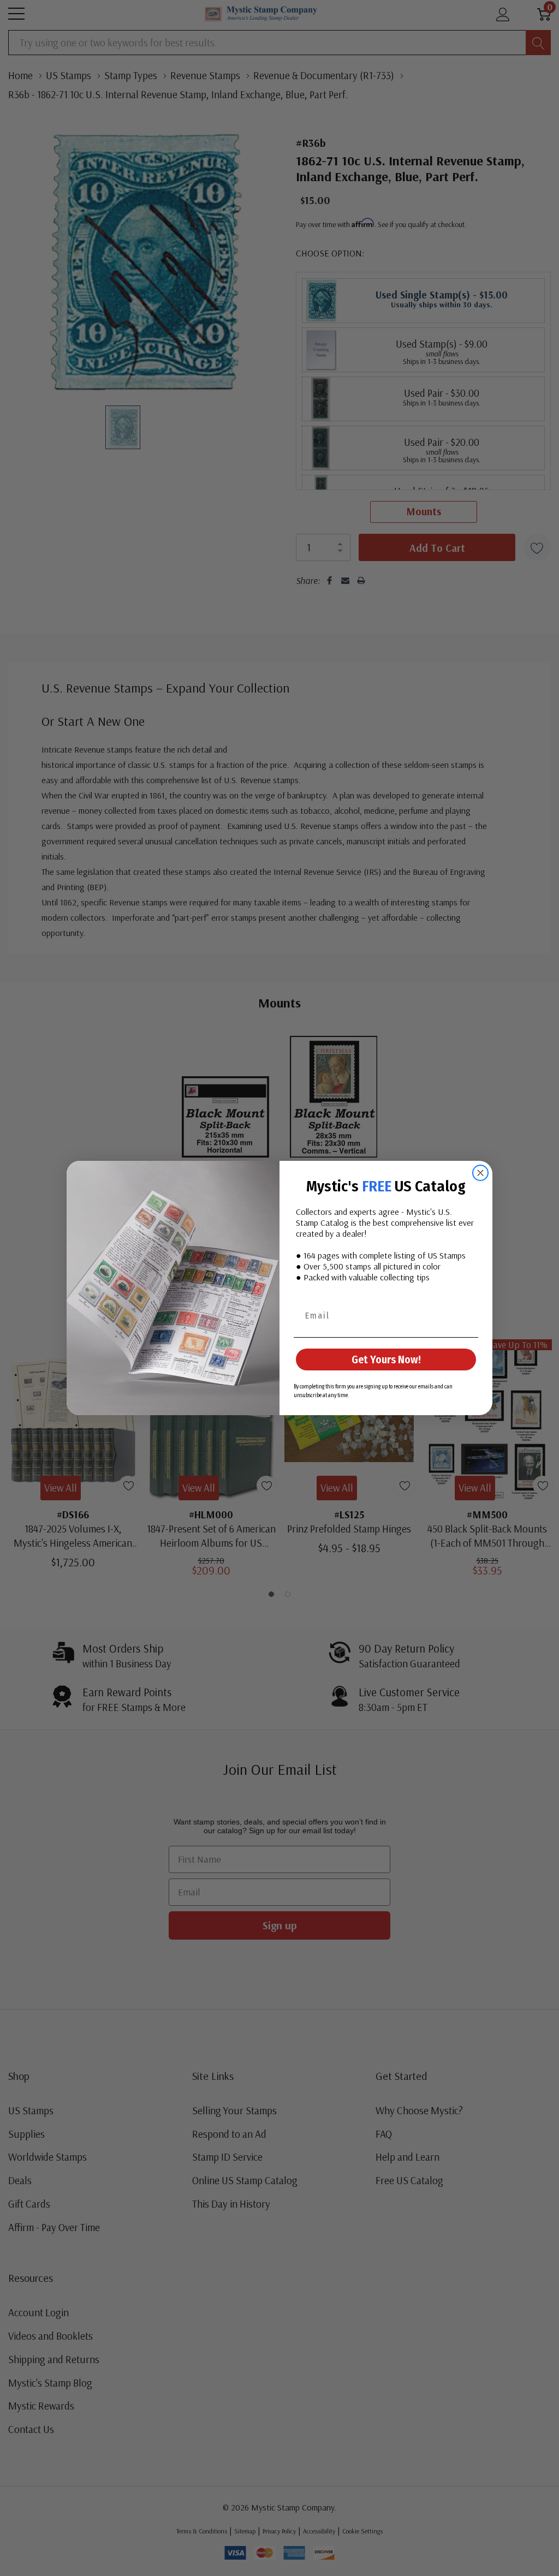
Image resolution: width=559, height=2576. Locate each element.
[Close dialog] (480, 1173)
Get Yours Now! (386, 1359)
